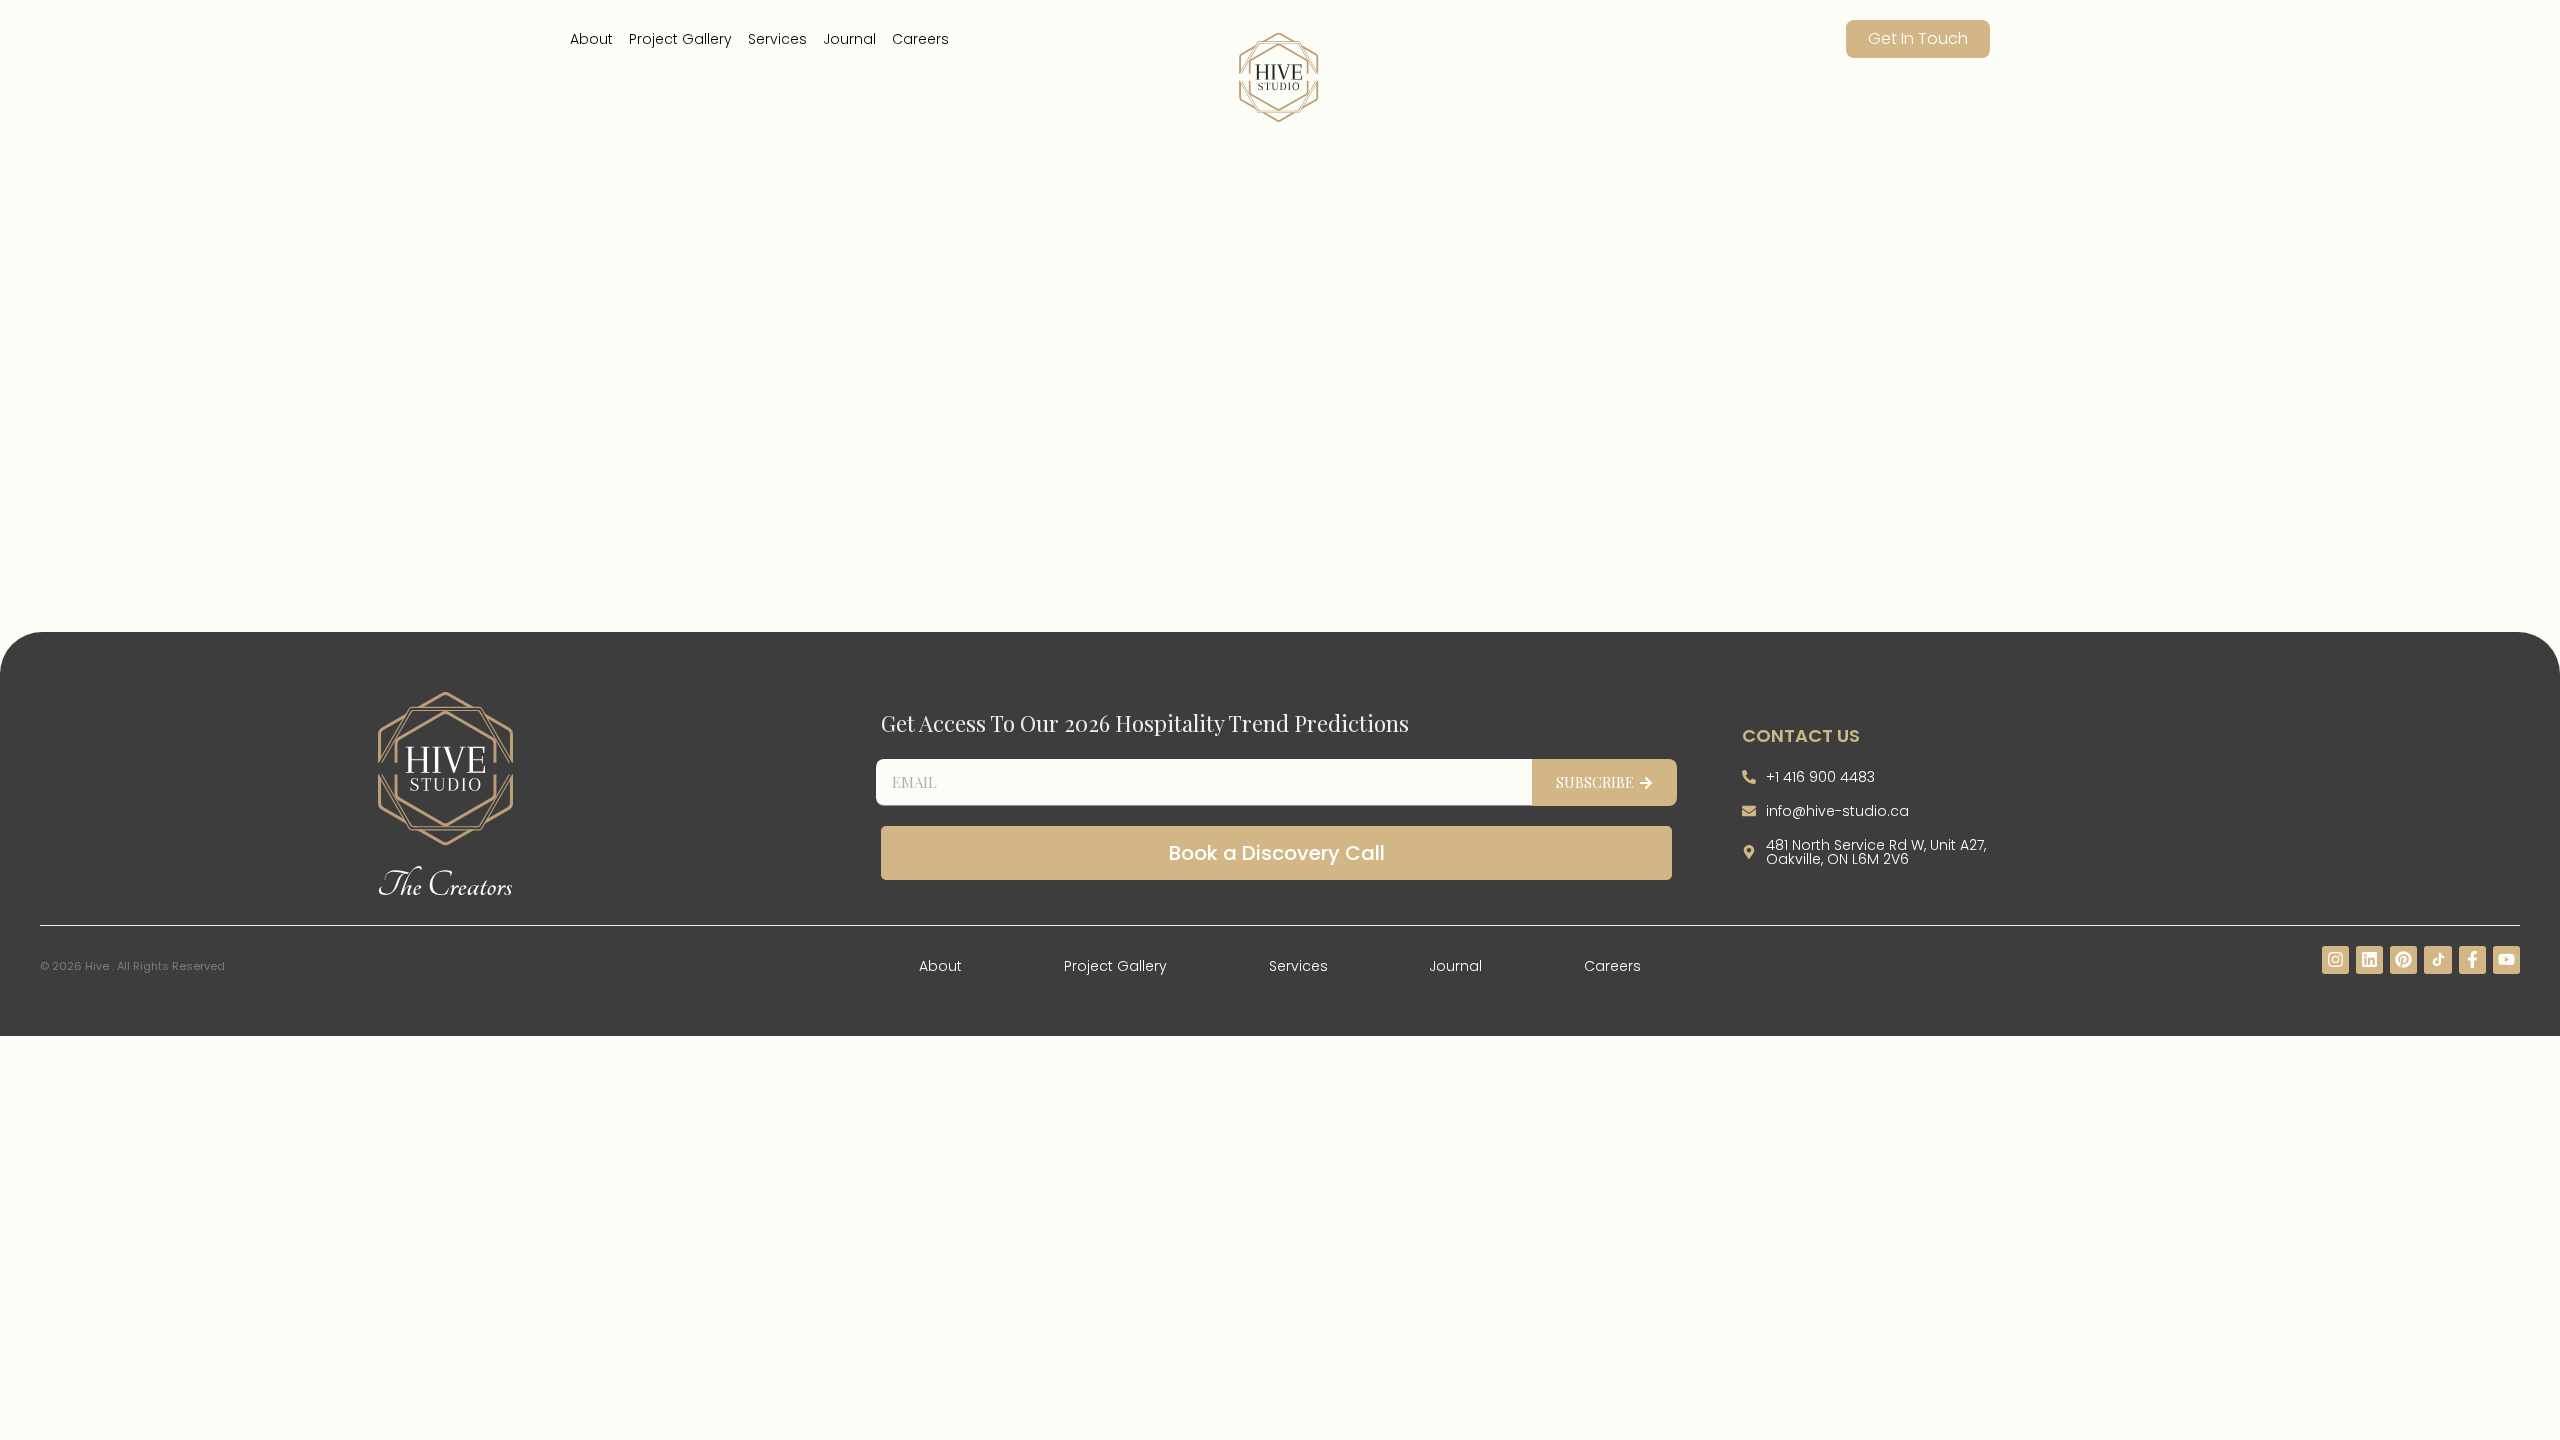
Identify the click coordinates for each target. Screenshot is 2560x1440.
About (591, 39)
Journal (849, 39)
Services (777, 39)
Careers (920, 39)
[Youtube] (2506, 959)
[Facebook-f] (2472, 959)
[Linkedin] (2369, 959)
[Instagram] (2335, 959)
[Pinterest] (2403, 959)
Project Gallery (680, 39)
